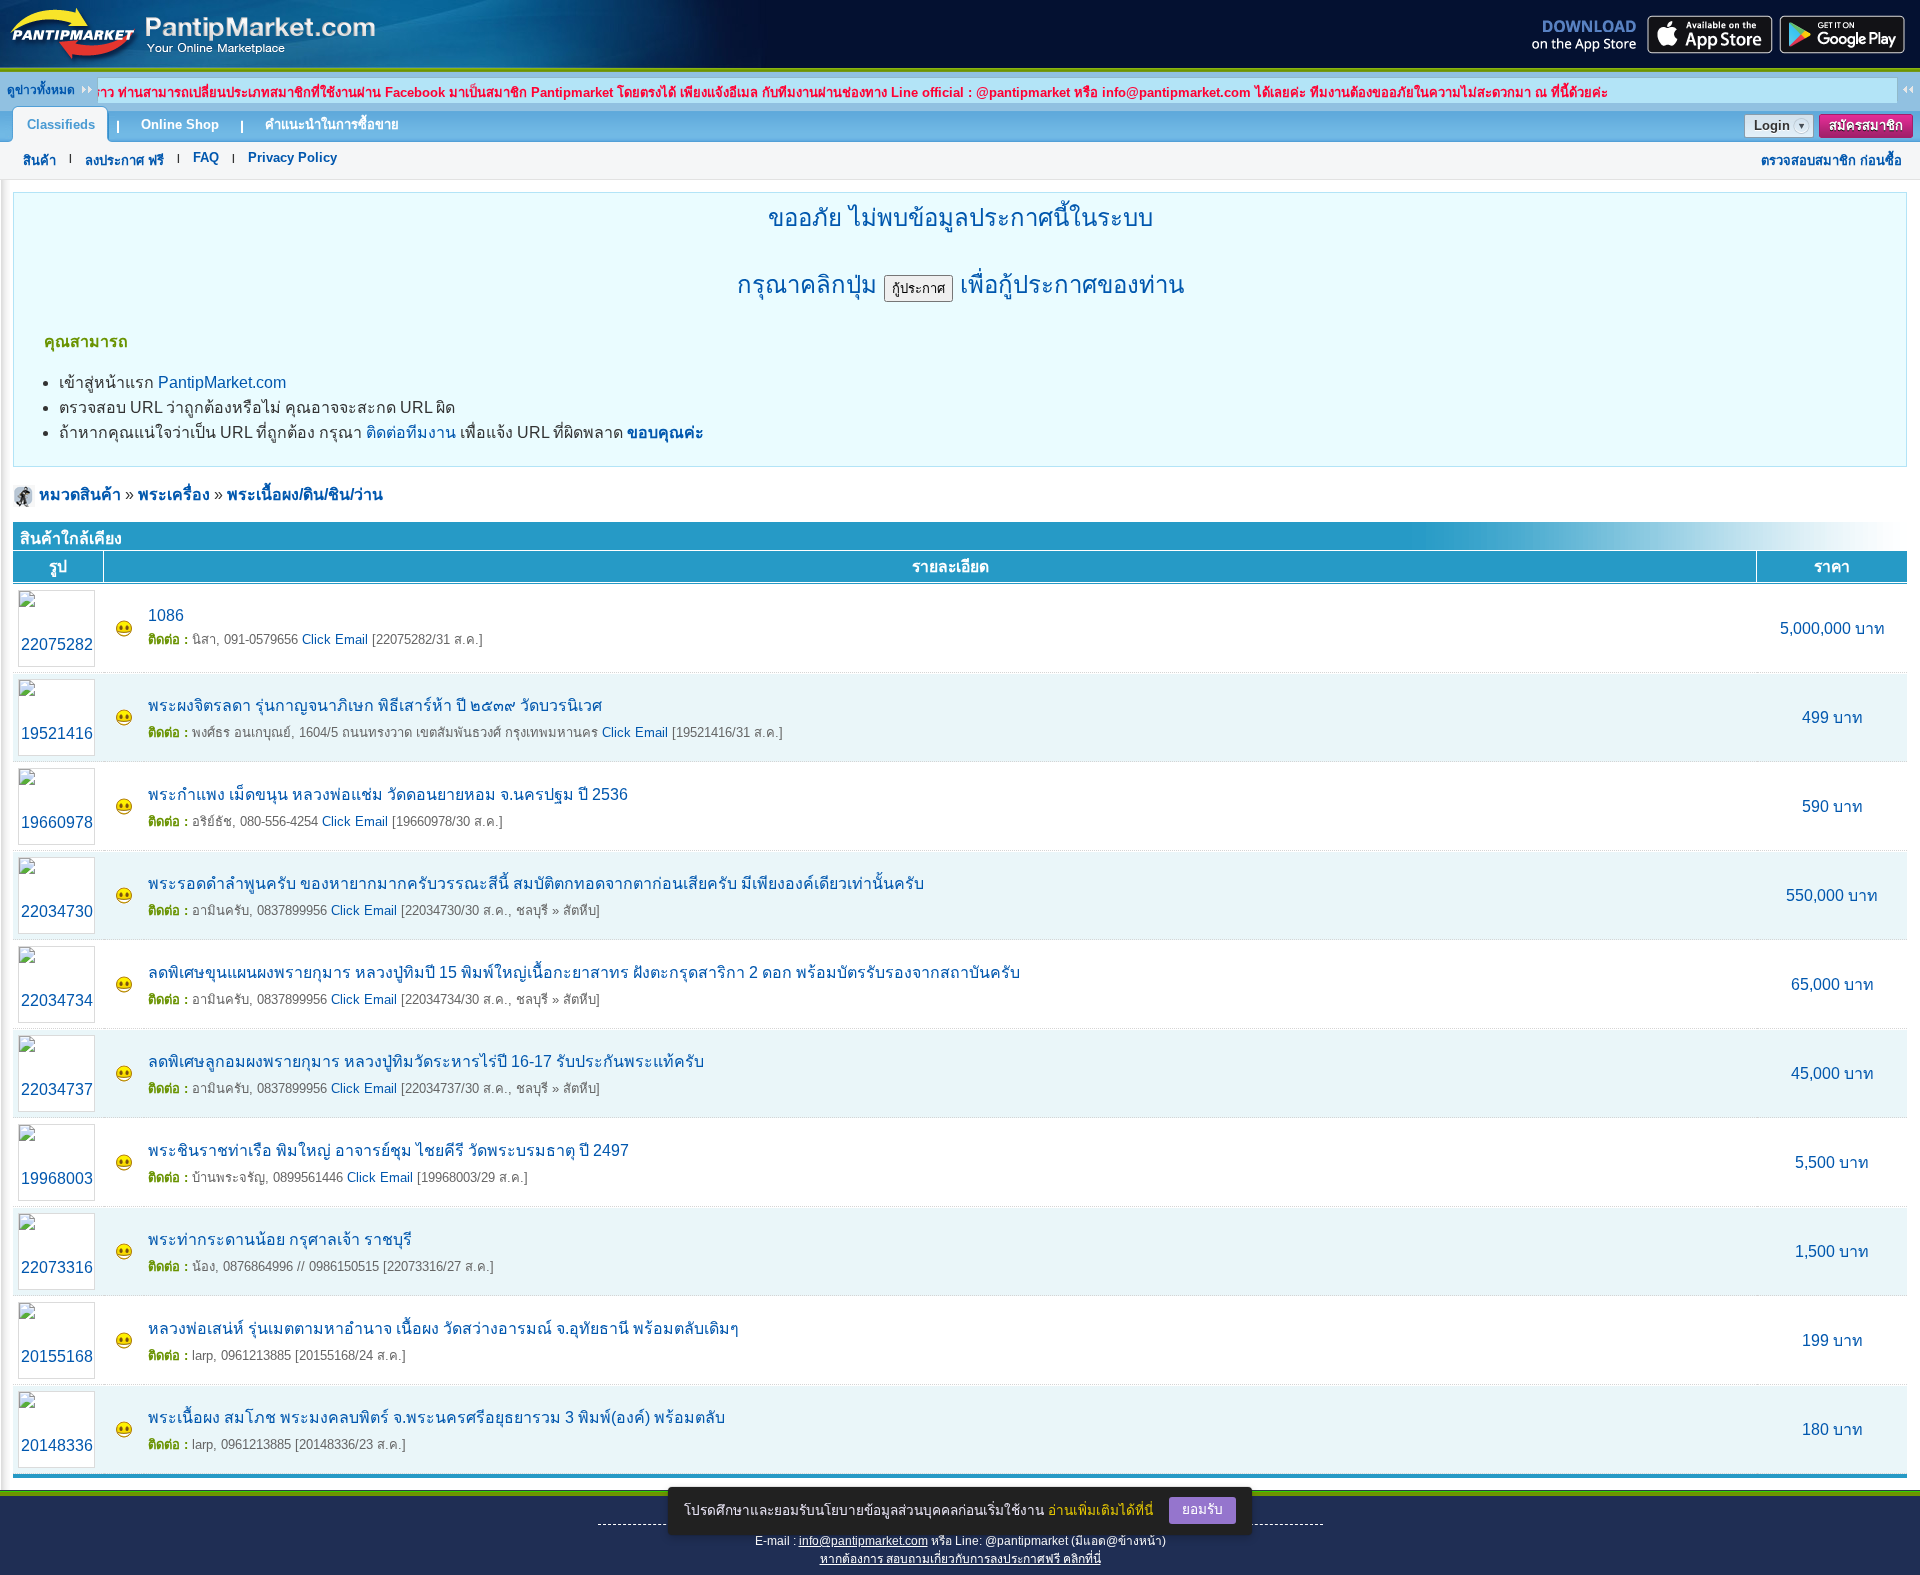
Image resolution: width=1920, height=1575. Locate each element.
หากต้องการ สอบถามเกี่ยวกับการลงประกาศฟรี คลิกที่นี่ (960, 1559)
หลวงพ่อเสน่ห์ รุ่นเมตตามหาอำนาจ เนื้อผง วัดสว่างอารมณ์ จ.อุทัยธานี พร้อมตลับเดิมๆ (443, 1328)
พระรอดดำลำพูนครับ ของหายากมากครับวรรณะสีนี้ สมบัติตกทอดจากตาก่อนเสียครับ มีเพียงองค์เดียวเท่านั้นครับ (536, 883)
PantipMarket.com (222, 382)
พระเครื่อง (174, 494)
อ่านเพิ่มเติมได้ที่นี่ (1100, 1510)
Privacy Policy (292, 157)
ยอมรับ (1202, 1509)
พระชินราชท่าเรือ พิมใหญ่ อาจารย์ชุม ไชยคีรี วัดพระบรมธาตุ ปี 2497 (388, 1150)
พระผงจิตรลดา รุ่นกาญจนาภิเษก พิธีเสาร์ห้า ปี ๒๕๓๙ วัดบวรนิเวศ (375, 705)
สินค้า (39, 160)
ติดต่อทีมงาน (411, 432)
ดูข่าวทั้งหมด (41, 90)
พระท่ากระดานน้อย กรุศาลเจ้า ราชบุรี (280, 1239)
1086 (166, 615)
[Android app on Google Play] (1848, 34)
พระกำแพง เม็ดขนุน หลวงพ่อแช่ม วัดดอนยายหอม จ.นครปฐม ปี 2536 (388, 794)
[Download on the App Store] (1708, 34)
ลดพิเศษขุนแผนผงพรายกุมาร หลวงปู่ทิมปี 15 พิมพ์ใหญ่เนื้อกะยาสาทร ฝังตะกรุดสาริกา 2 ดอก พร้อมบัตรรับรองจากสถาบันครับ (584, 972)
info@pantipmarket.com (863, 1541)
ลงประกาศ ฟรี (124, 160)
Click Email (335, 639)
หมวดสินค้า (80, 494)
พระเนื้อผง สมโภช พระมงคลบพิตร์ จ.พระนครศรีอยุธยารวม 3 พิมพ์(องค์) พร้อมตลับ (436, 1417)
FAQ (206, 157)
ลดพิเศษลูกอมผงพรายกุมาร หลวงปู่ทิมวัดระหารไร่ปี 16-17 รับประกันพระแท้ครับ (426, 1061)
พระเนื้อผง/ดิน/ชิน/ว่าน (305, 494)
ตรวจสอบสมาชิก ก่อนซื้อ (1831, 160)
